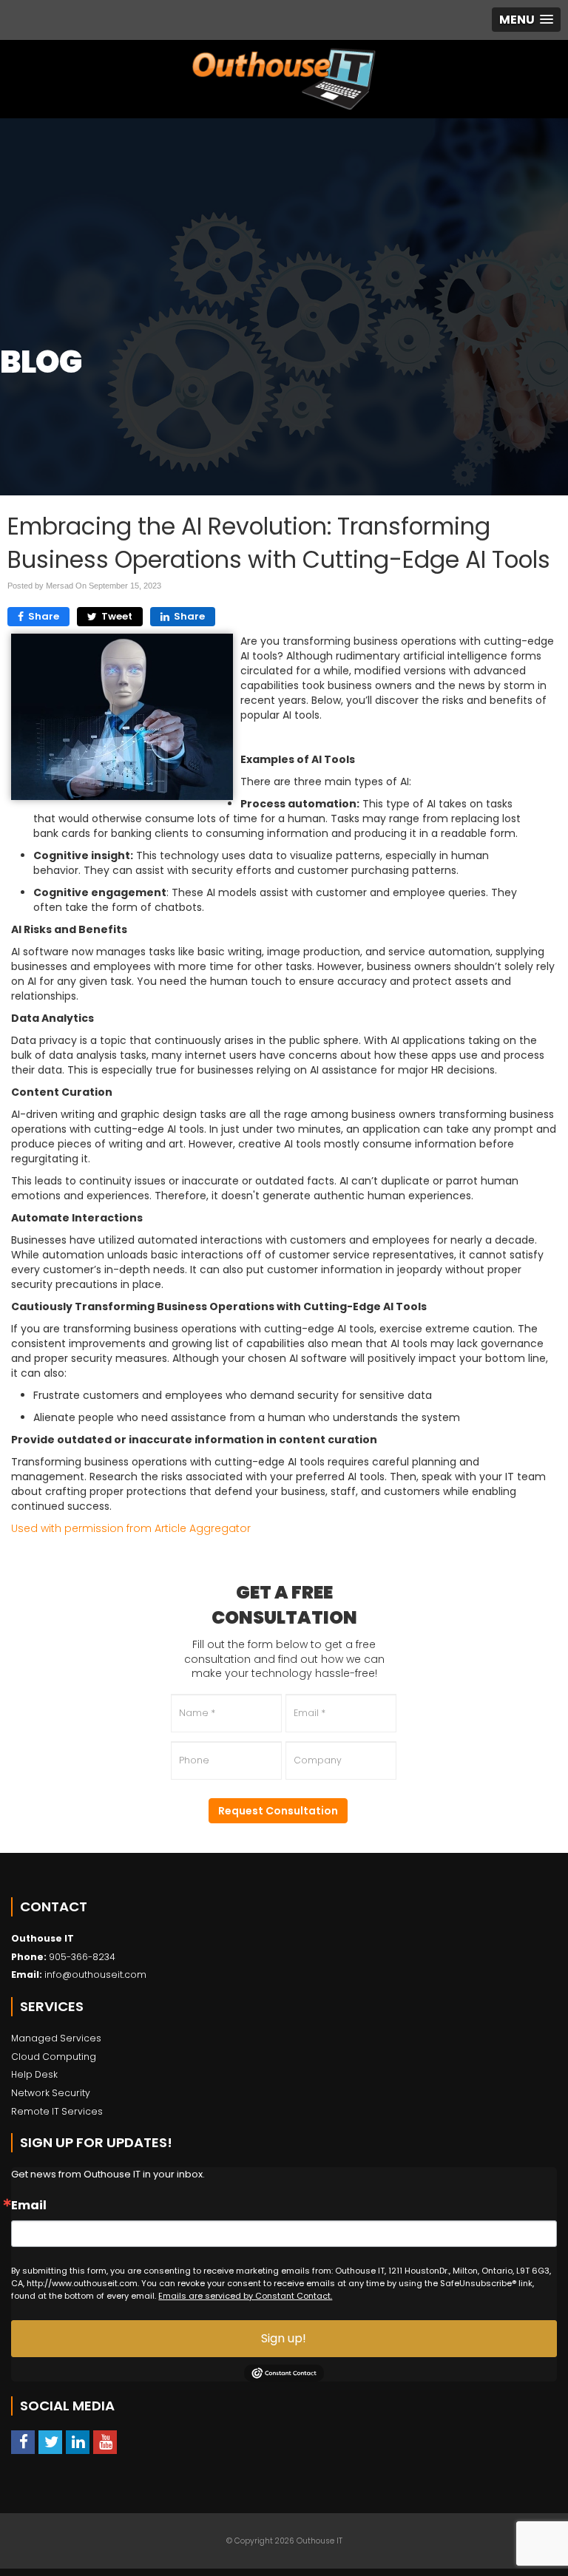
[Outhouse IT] (284, 79)
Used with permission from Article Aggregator (131, 1528)
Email (29, 2206)
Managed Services (56, 2038)
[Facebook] (23, 2443)
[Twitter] (50, 2443)
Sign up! (284, 2338)
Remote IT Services (57, 2111)
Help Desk (34, 2074)
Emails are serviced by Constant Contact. (245, 2296)
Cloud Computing (54, 2057)
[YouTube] (105, 2443)
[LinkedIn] (78, 2443)
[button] (526, 20)
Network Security (51, 2093)
